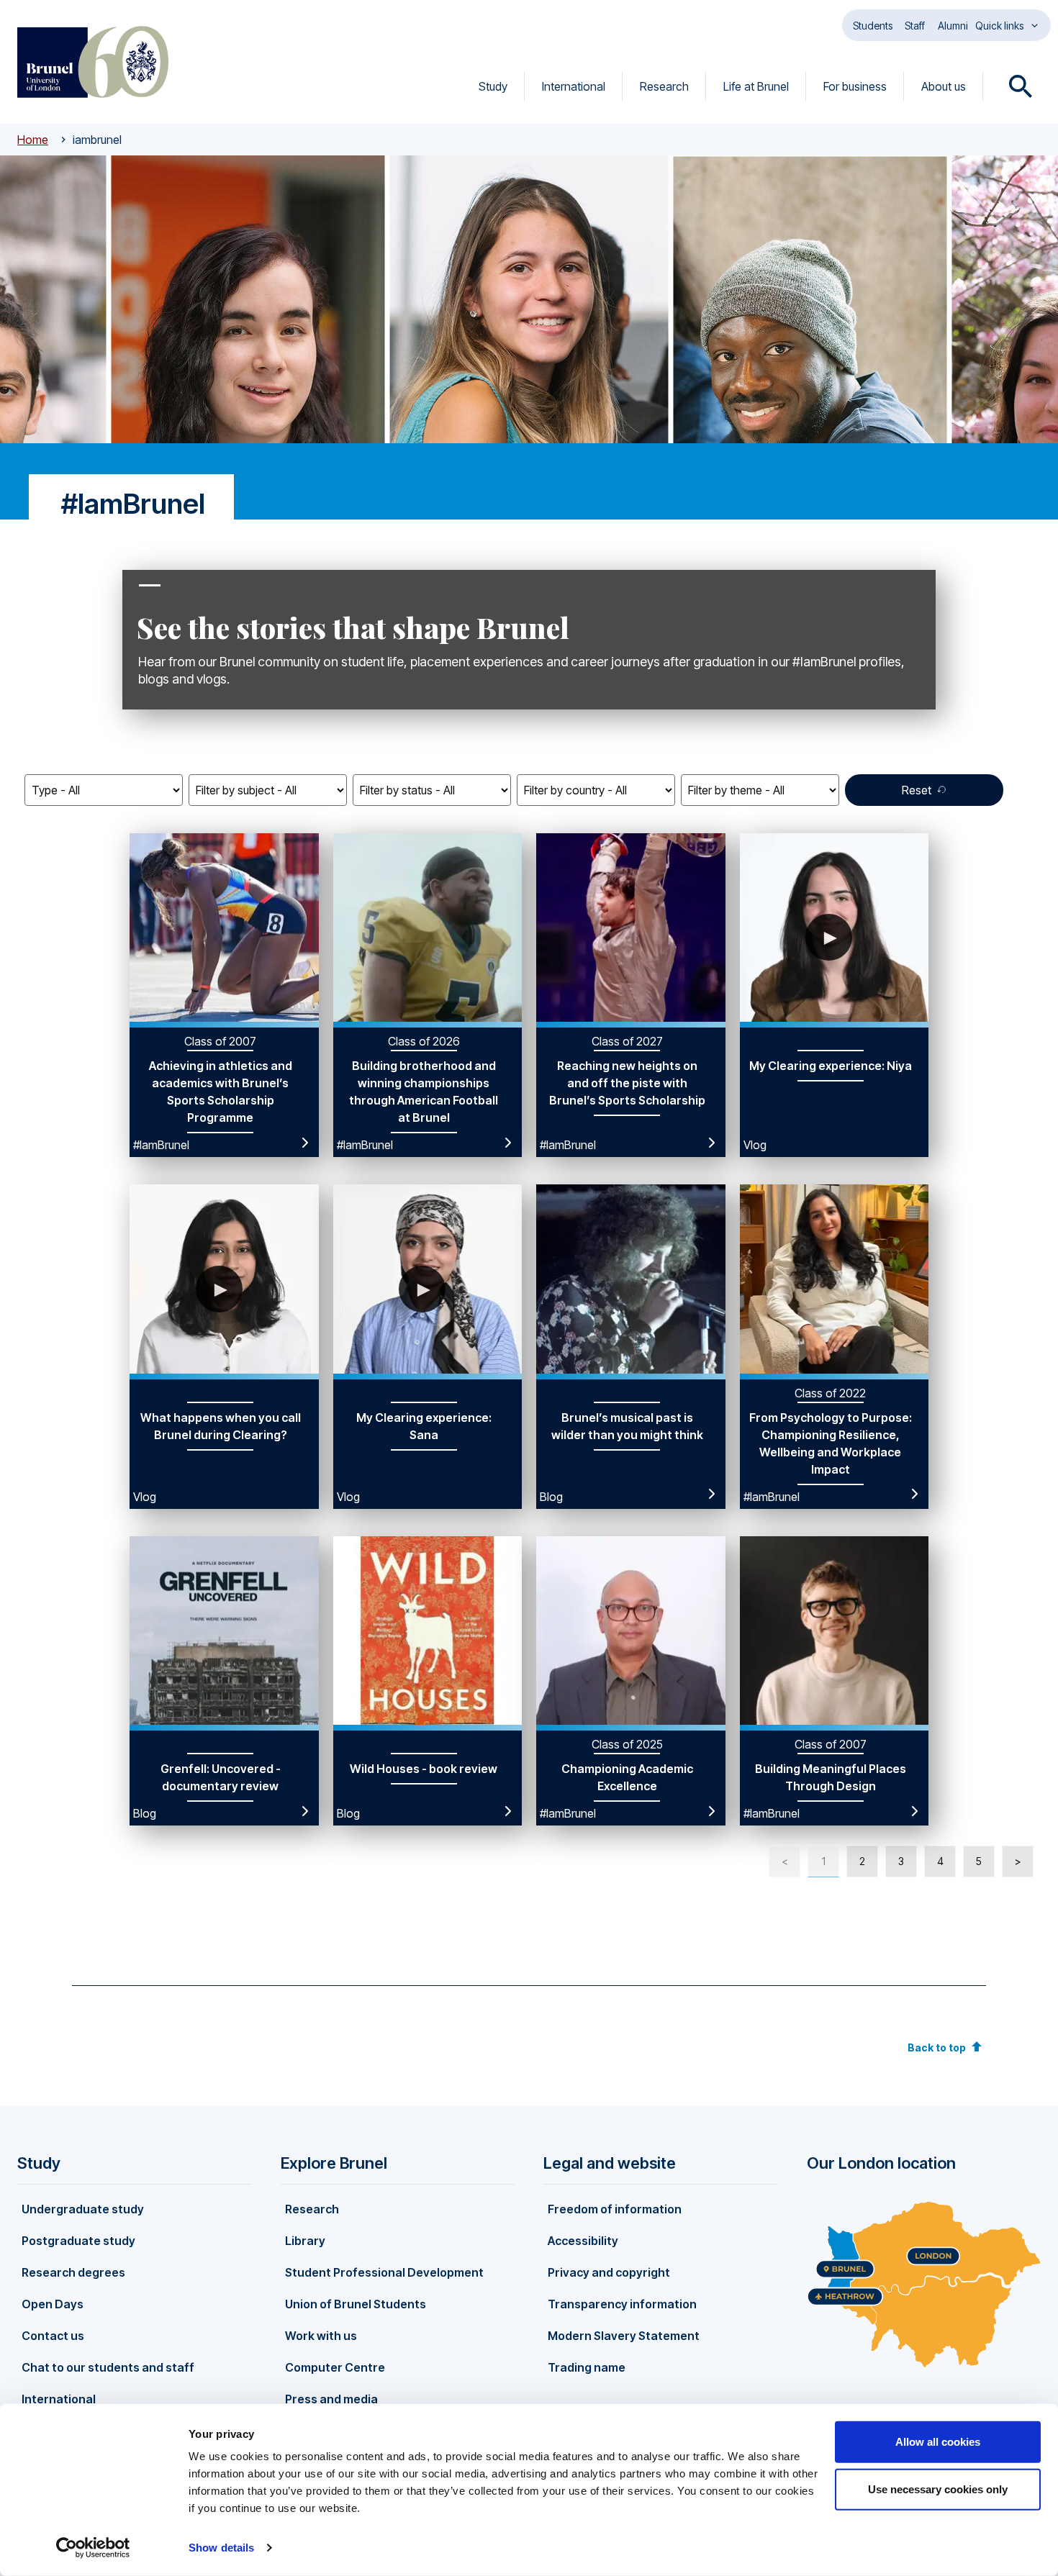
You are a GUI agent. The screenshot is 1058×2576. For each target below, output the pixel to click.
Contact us (53, 2336)
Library (305, 2241)
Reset (917, 790)
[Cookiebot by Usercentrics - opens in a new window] (93, 2548)
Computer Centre (335, 2367)
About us (944, 86)
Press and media (331, 2399)
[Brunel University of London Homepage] (93, 62)
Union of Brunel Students (356, 2304)
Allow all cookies (938, 2442)
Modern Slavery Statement (624, 2336)
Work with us (321, 2336)
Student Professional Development (384, 2272)
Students (873, 26)
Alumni (953, 26)
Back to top (937, 2047)
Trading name (587, 2367)
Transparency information (622, 2304)
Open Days (53, 2304)
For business (855, 86)
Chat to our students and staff (108, 2367)
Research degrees (73, 2272)
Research (664, 86)
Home (33, 140)
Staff (915, 26)
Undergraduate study (83, 2209)
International (574, 86)
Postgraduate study (78, 2241)
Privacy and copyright (609, 2272)
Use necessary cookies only (938, 2489)
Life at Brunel (756, 86)
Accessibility (583, 2241)
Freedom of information (615, 2209)
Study (493, 86)
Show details (221, 2548)
